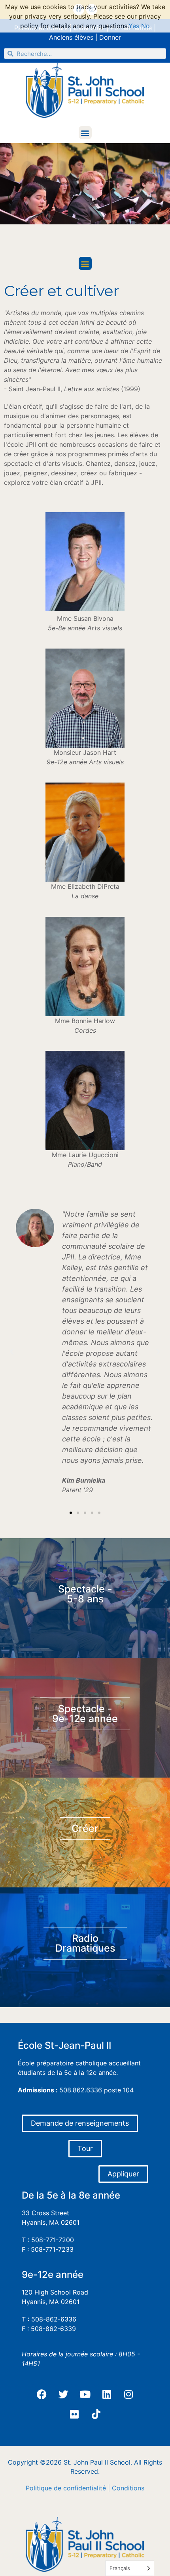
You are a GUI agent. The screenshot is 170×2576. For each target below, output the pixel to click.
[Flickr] (74, 2414)
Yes (134, 26)
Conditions (128, 2488)
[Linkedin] (107, 2394)
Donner (110, 37)
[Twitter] (63, 2394)
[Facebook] (42, 2394)
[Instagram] (128, 2394)
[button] (85, 133)
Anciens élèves (71, 37)
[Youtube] (85, 2394)
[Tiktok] (96, 2414)
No (145, 26)
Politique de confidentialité (66, 2488)
